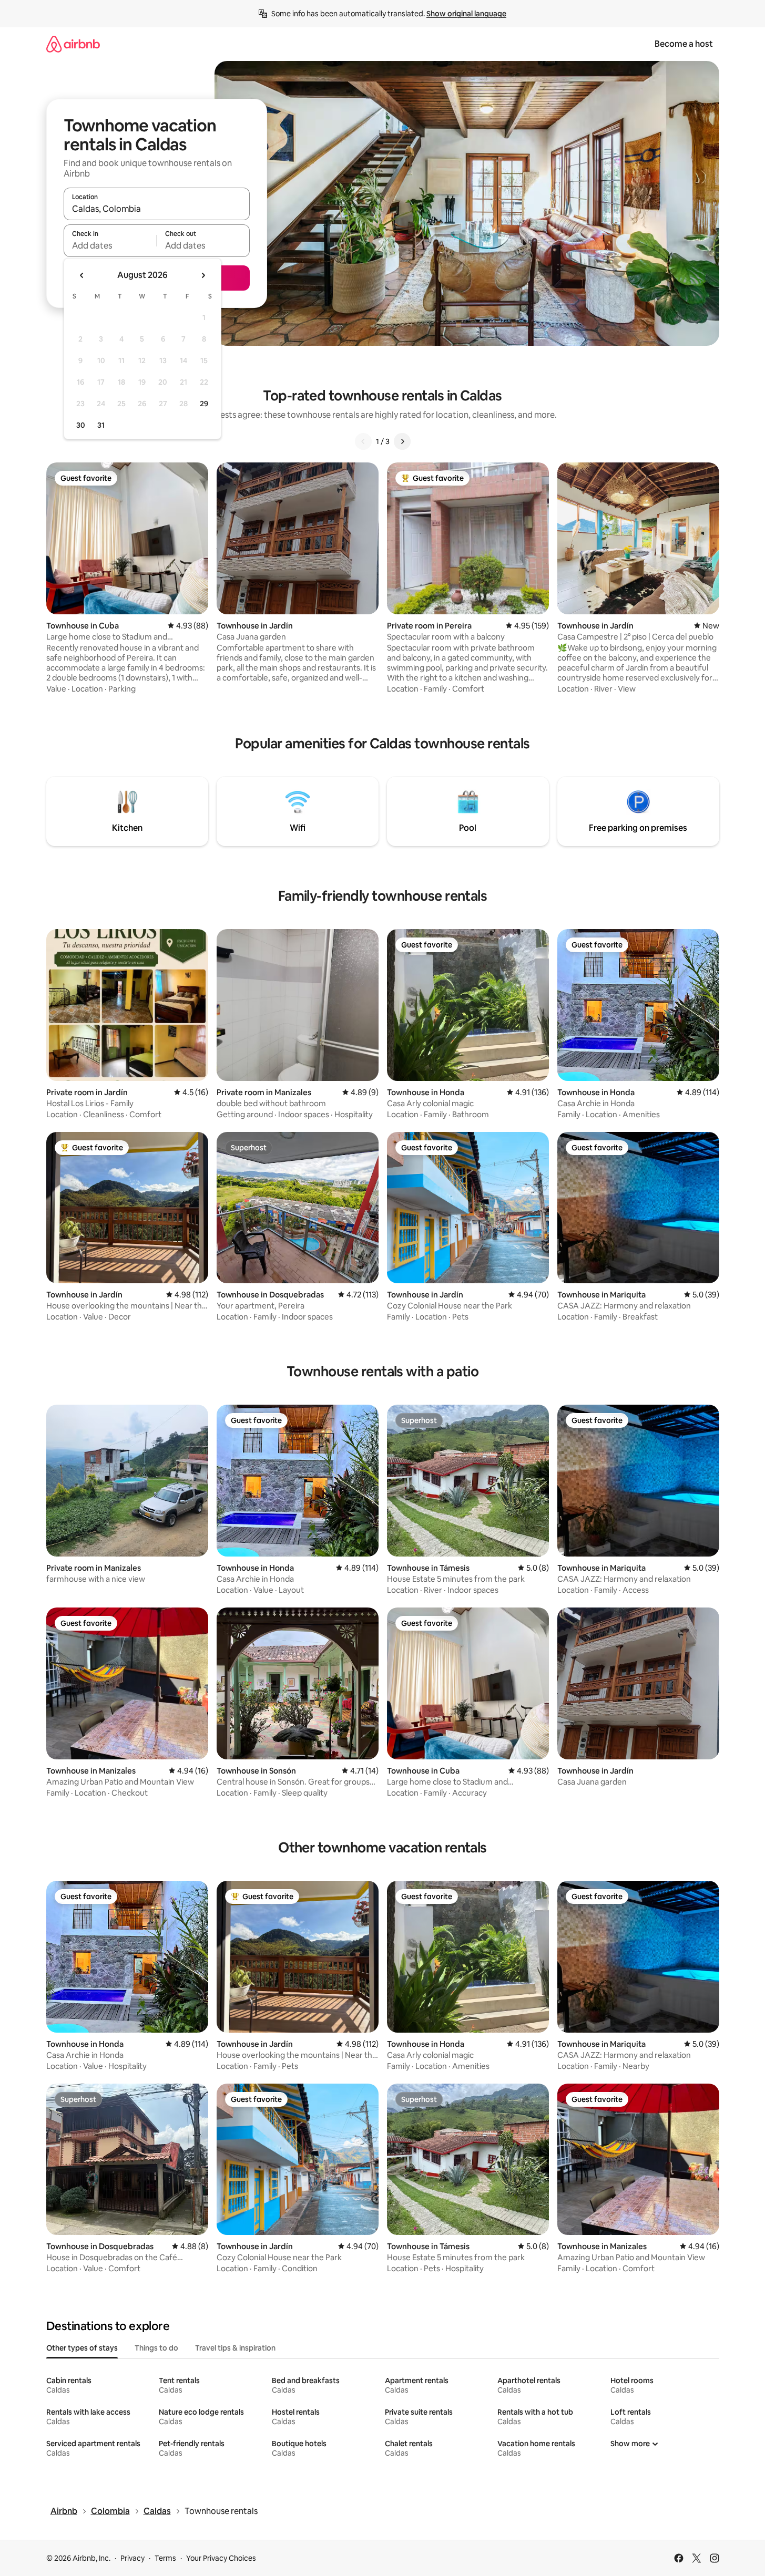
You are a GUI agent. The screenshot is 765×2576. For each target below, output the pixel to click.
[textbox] (110, 245)
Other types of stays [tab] (82, 2348)
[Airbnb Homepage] (73, 44)
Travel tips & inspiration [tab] (235, 2348)
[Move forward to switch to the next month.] (203, 275)
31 (101, 425)
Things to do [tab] (156, 2348)
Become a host (684, 44)
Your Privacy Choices (221, 2558)
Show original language (466, 14)
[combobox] (157, 209)
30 (81, 425)
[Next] (402, 441)
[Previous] (363, 441)
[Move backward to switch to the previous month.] (82, 275)
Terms (165, 2558)
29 (204, 404)
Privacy (132, 2558)
